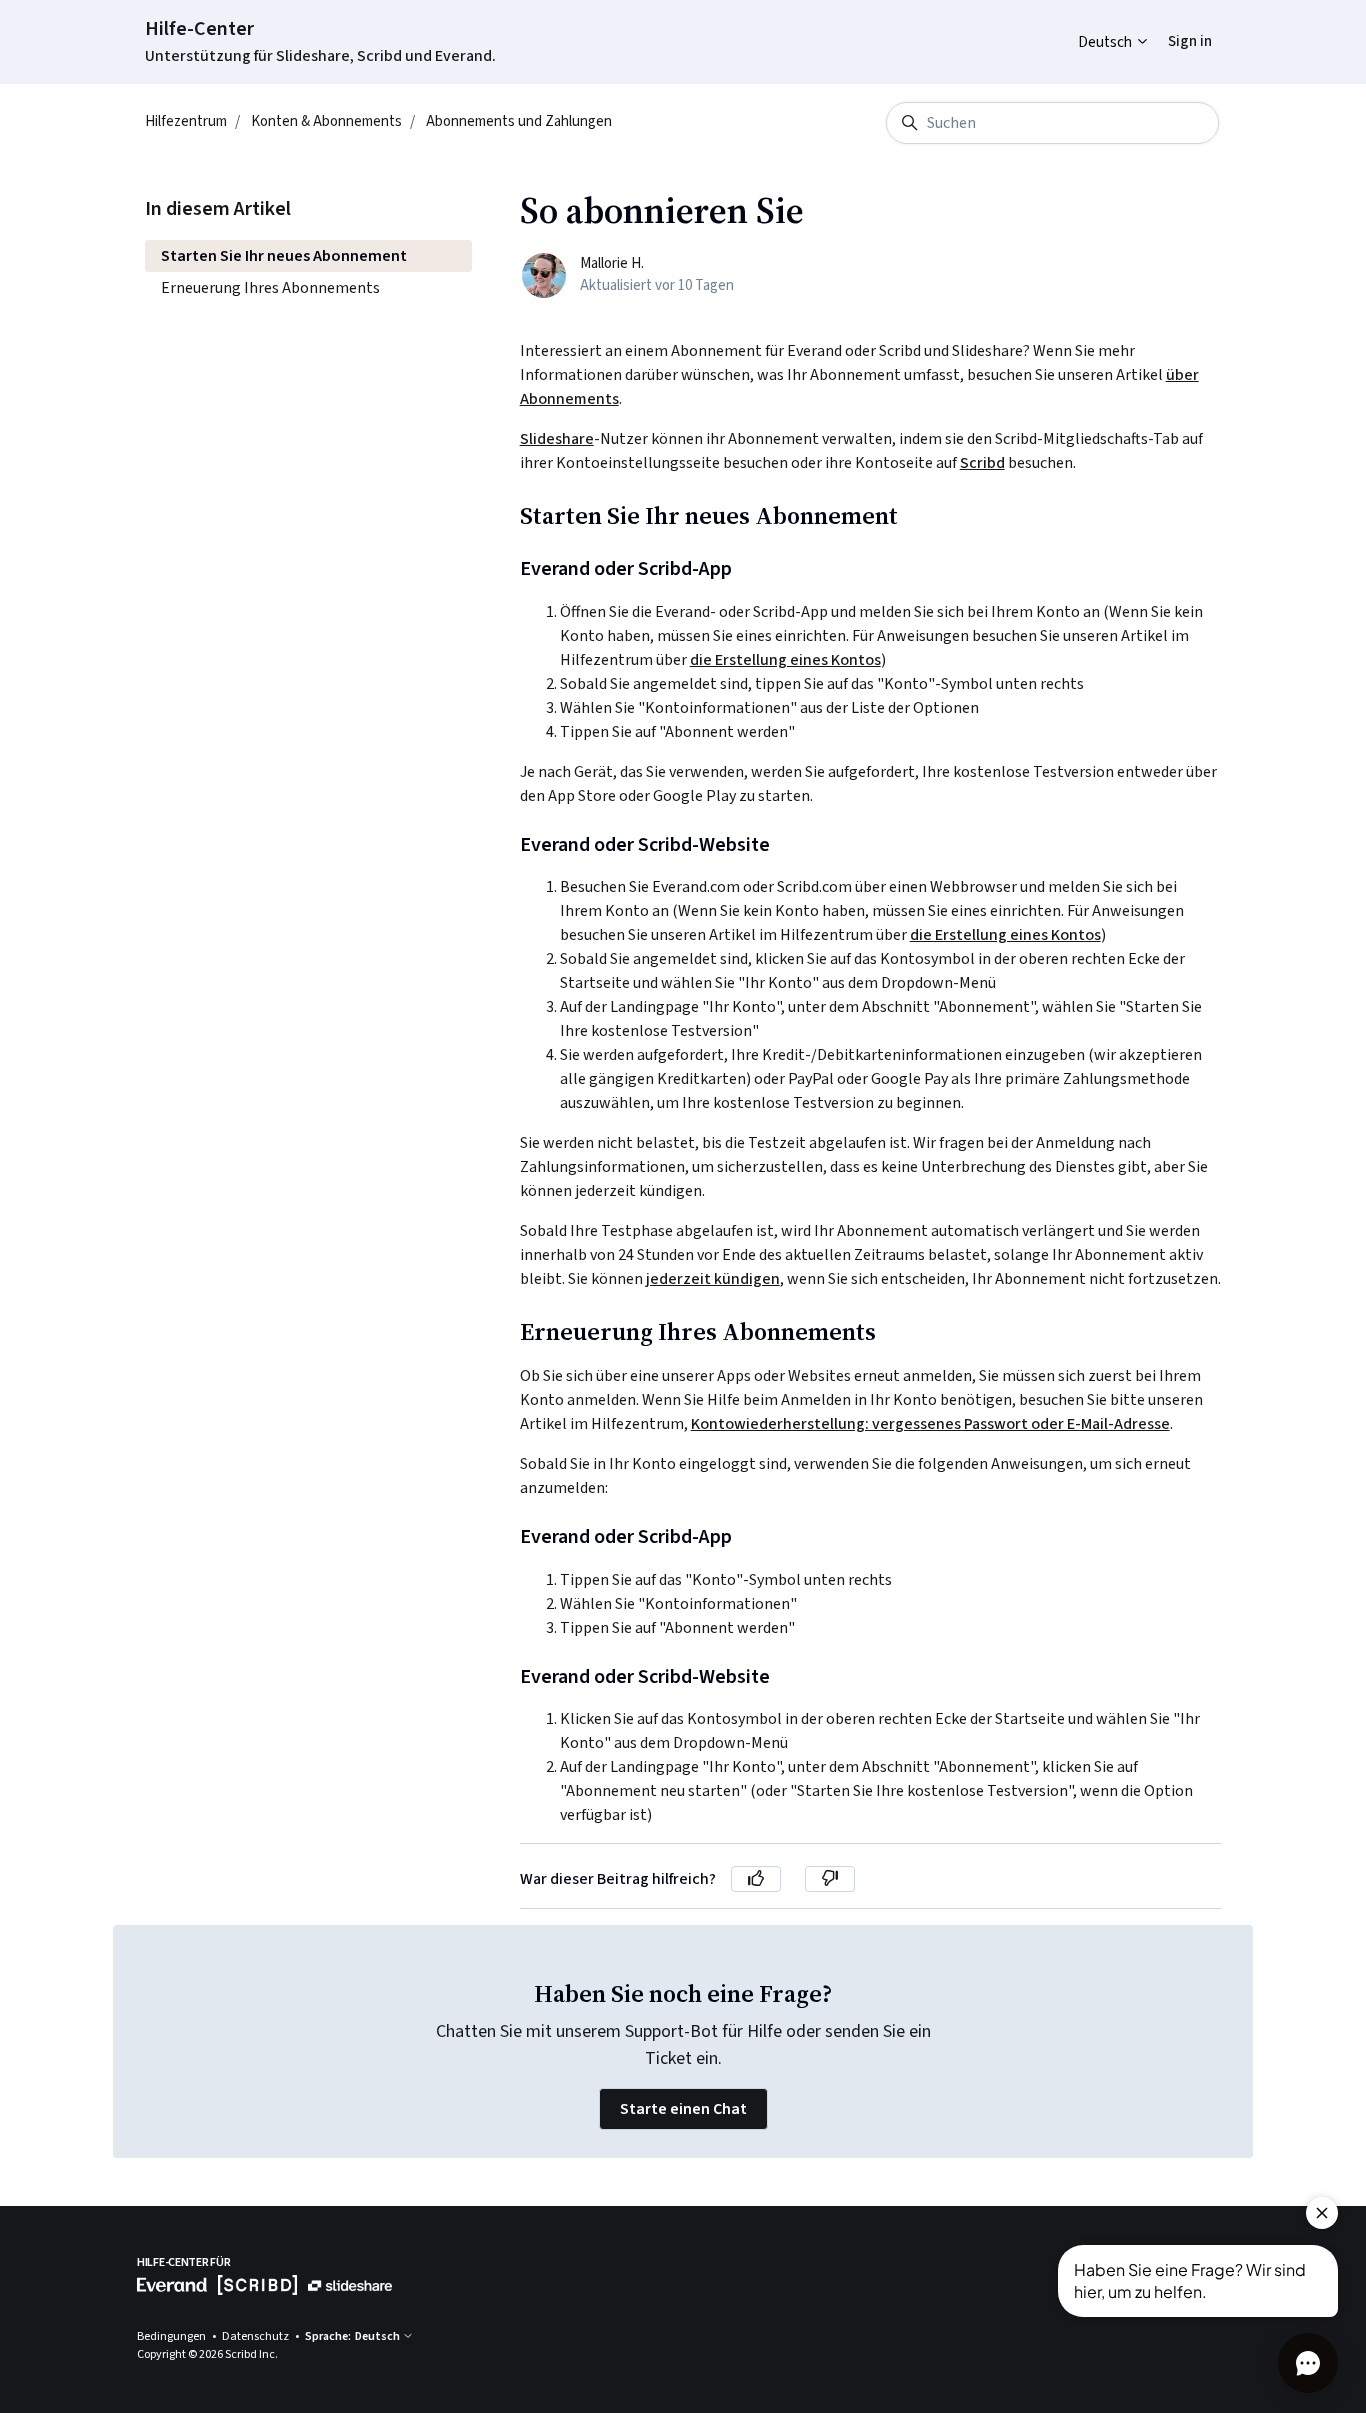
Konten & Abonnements (326, 121)
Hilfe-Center (199, 29)
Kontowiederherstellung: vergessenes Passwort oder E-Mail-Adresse (930, 1424)
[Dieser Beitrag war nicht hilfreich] (830, 1879)
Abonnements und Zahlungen (519, 121)
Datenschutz (256, 2336)
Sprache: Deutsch (353, 2336)
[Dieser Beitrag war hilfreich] (756, 1879)
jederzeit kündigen (713, 1279)
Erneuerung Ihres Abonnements (270, 288)
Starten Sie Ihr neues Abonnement (284, 256)
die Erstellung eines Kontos (785, 660)
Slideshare (557, 439)
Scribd (982, 463)
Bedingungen (172, 2336)
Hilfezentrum (186, 121)
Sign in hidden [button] (1174, 26)
